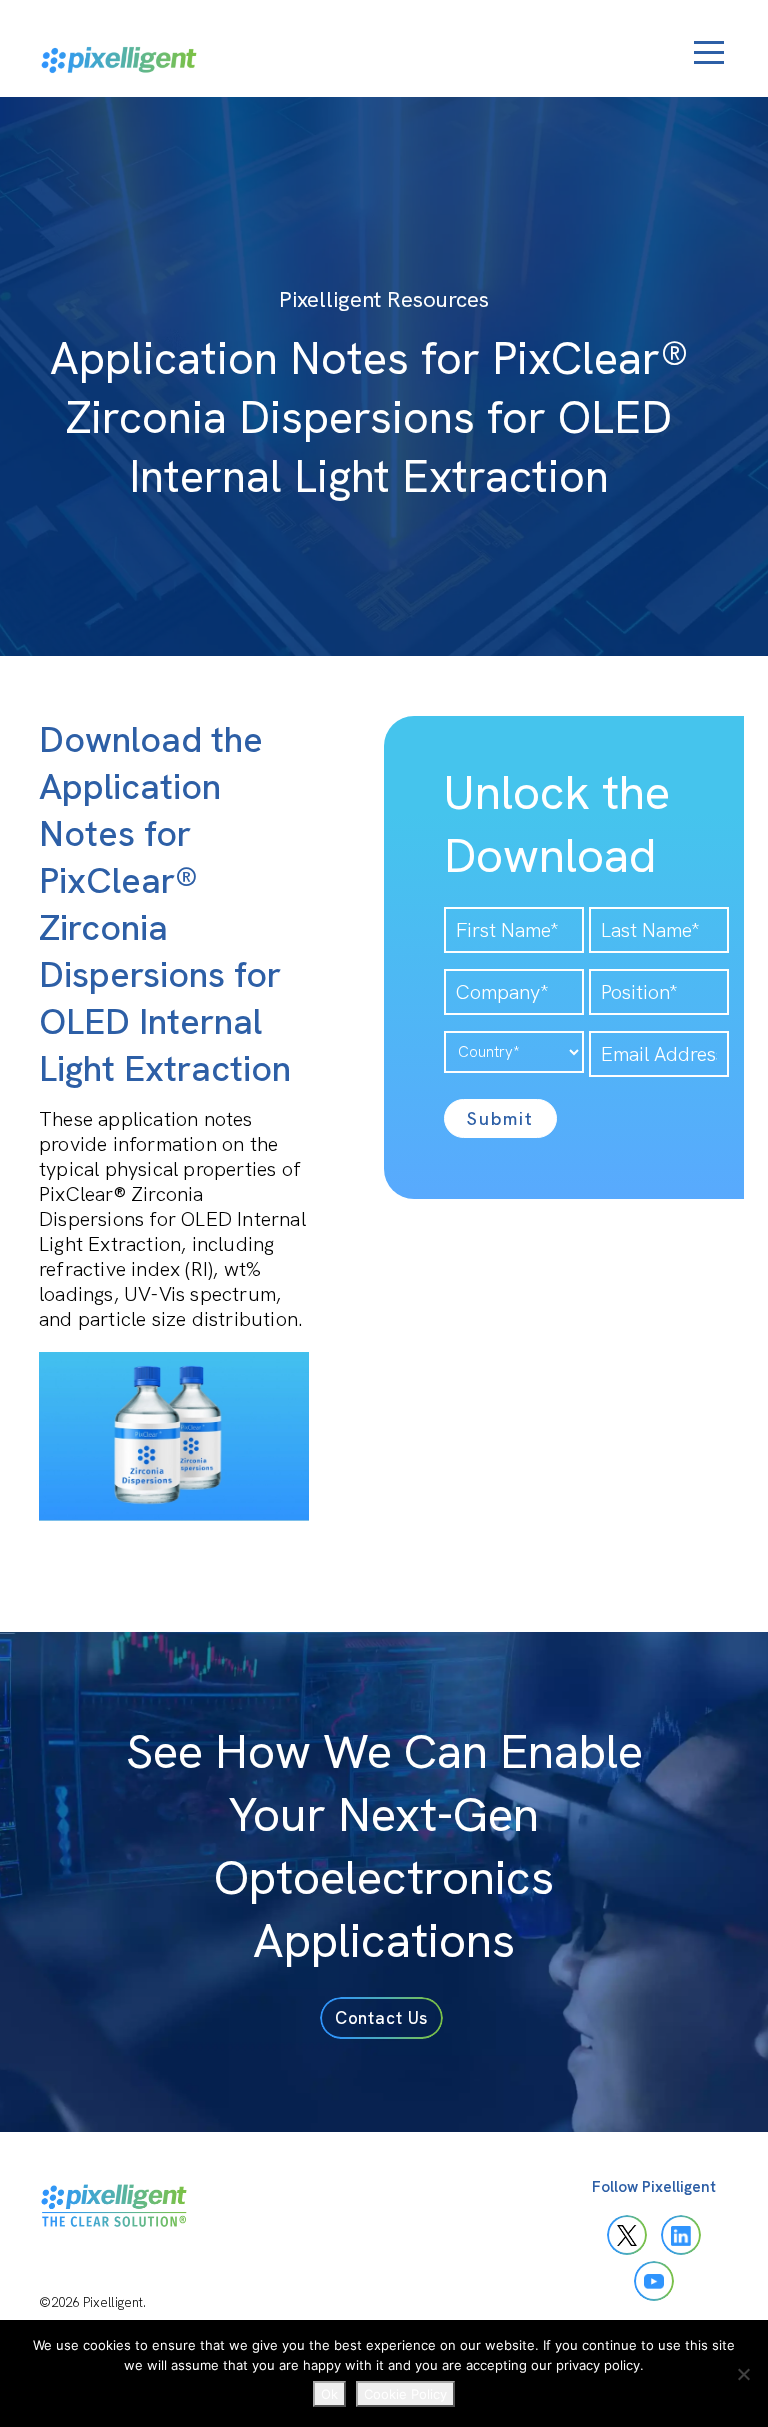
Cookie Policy (405, 2394)
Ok (329, 2394)
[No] (743, 2374)
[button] (382, 2018)
